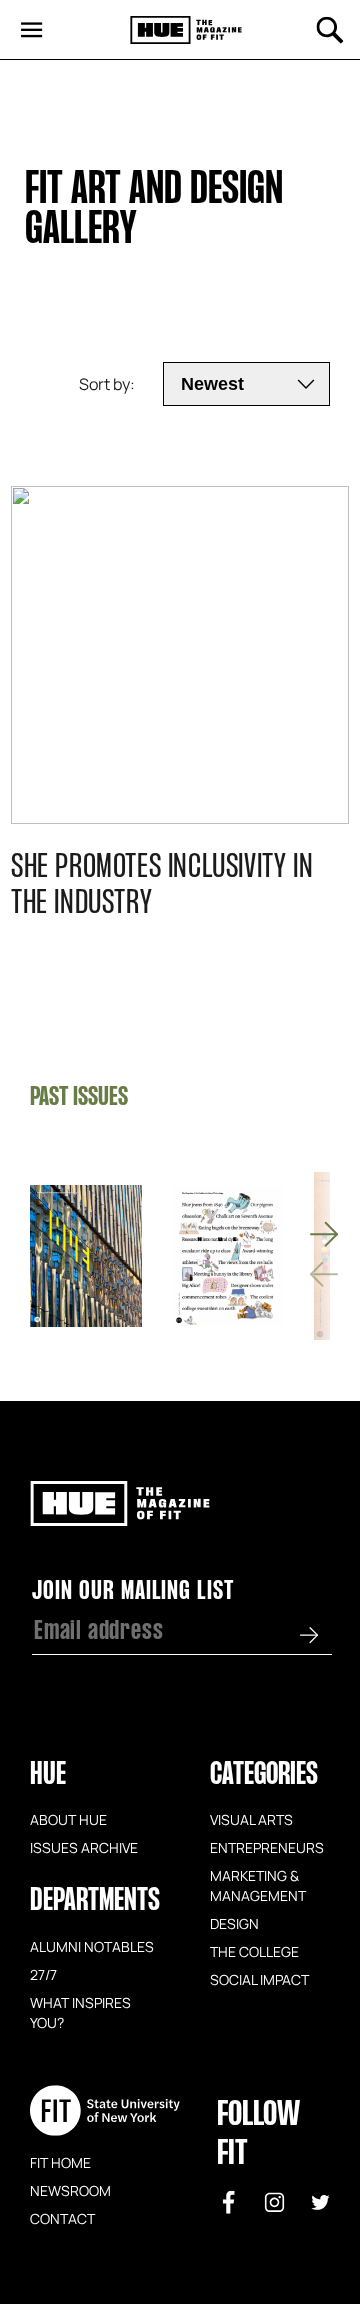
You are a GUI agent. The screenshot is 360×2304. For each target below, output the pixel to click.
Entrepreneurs (267, 1847)
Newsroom (70, 2190)
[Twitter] (321, 2202)
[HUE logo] (186, 30)
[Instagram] (275, 2202)
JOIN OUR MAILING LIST (133, 1592)
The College (254, 1951)
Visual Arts (251, 1819)
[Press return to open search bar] (330, 30)
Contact (62, 2218)
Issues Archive (84, 1847)
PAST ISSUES (79, 1098)
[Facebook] (229, 2202)
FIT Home (60, 2162)
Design (234, 1923)
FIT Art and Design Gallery (158, 211)
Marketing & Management (258, 1885)
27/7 (43, 1974)
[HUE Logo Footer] (120, 1516)
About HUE (68, 1819)
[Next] (324, 1234)
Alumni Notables (92, 1946)
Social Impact (259, 1979)
